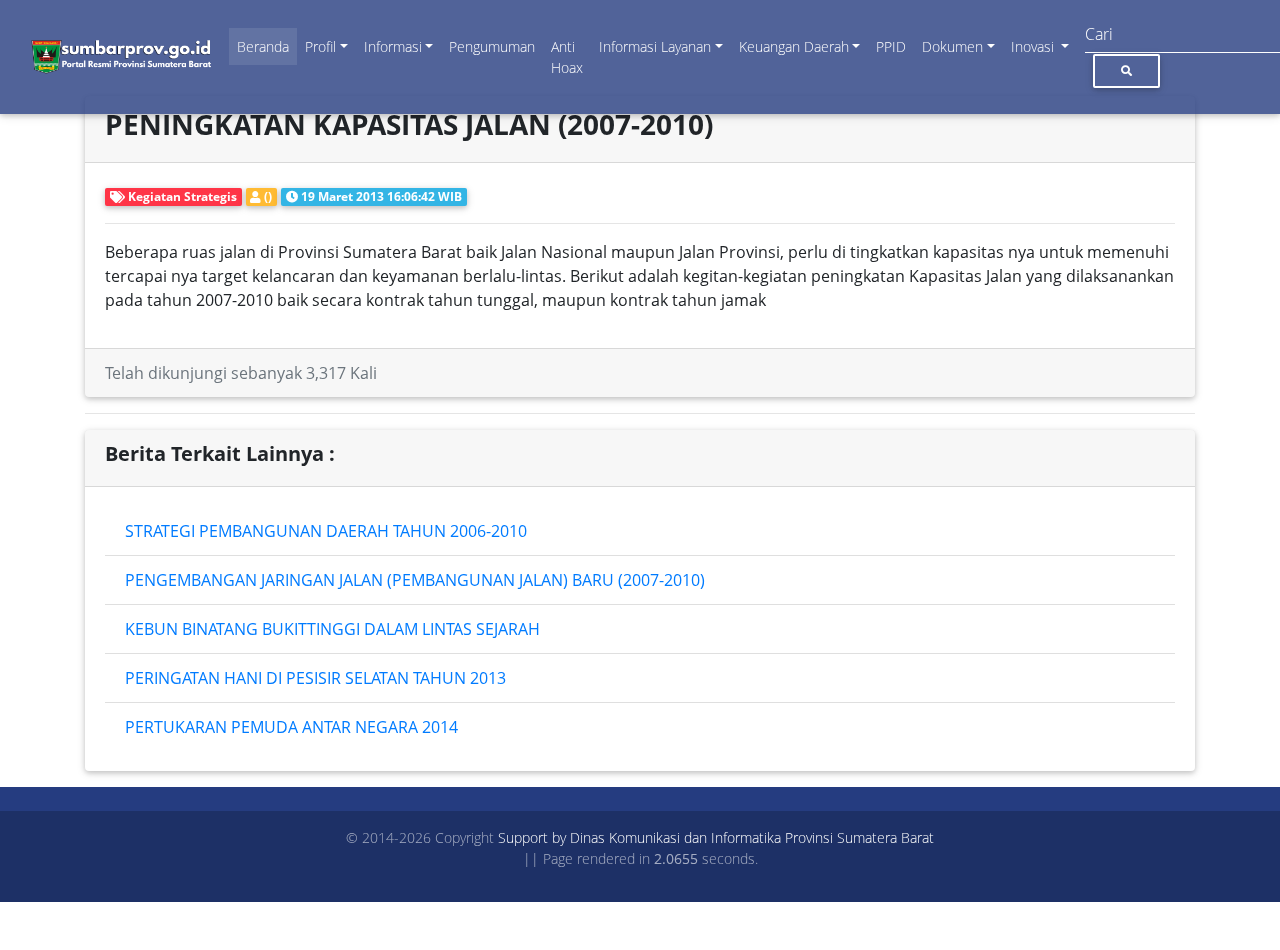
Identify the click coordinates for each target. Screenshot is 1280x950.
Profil (320, 46)
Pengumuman (492, 46)
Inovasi (1034, 46)
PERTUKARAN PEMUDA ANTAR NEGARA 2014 (291, 727)
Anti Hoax (567, 57)
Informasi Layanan (655, 46)
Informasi (393, 46)
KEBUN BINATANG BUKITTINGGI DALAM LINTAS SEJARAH (332, 629)
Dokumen (952, 46)
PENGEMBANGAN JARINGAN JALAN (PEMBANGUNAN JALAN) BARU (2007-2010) (415, 580)
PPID (891, 46)
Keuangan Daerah (794, 46)
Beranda (263, 46)
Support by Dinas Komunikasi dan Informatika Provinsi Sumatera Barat (716, 837)
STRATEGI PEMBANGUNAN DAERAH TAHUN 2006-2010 (326, 531)
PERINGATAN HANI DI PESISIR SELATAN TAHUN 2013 (315, 678)
